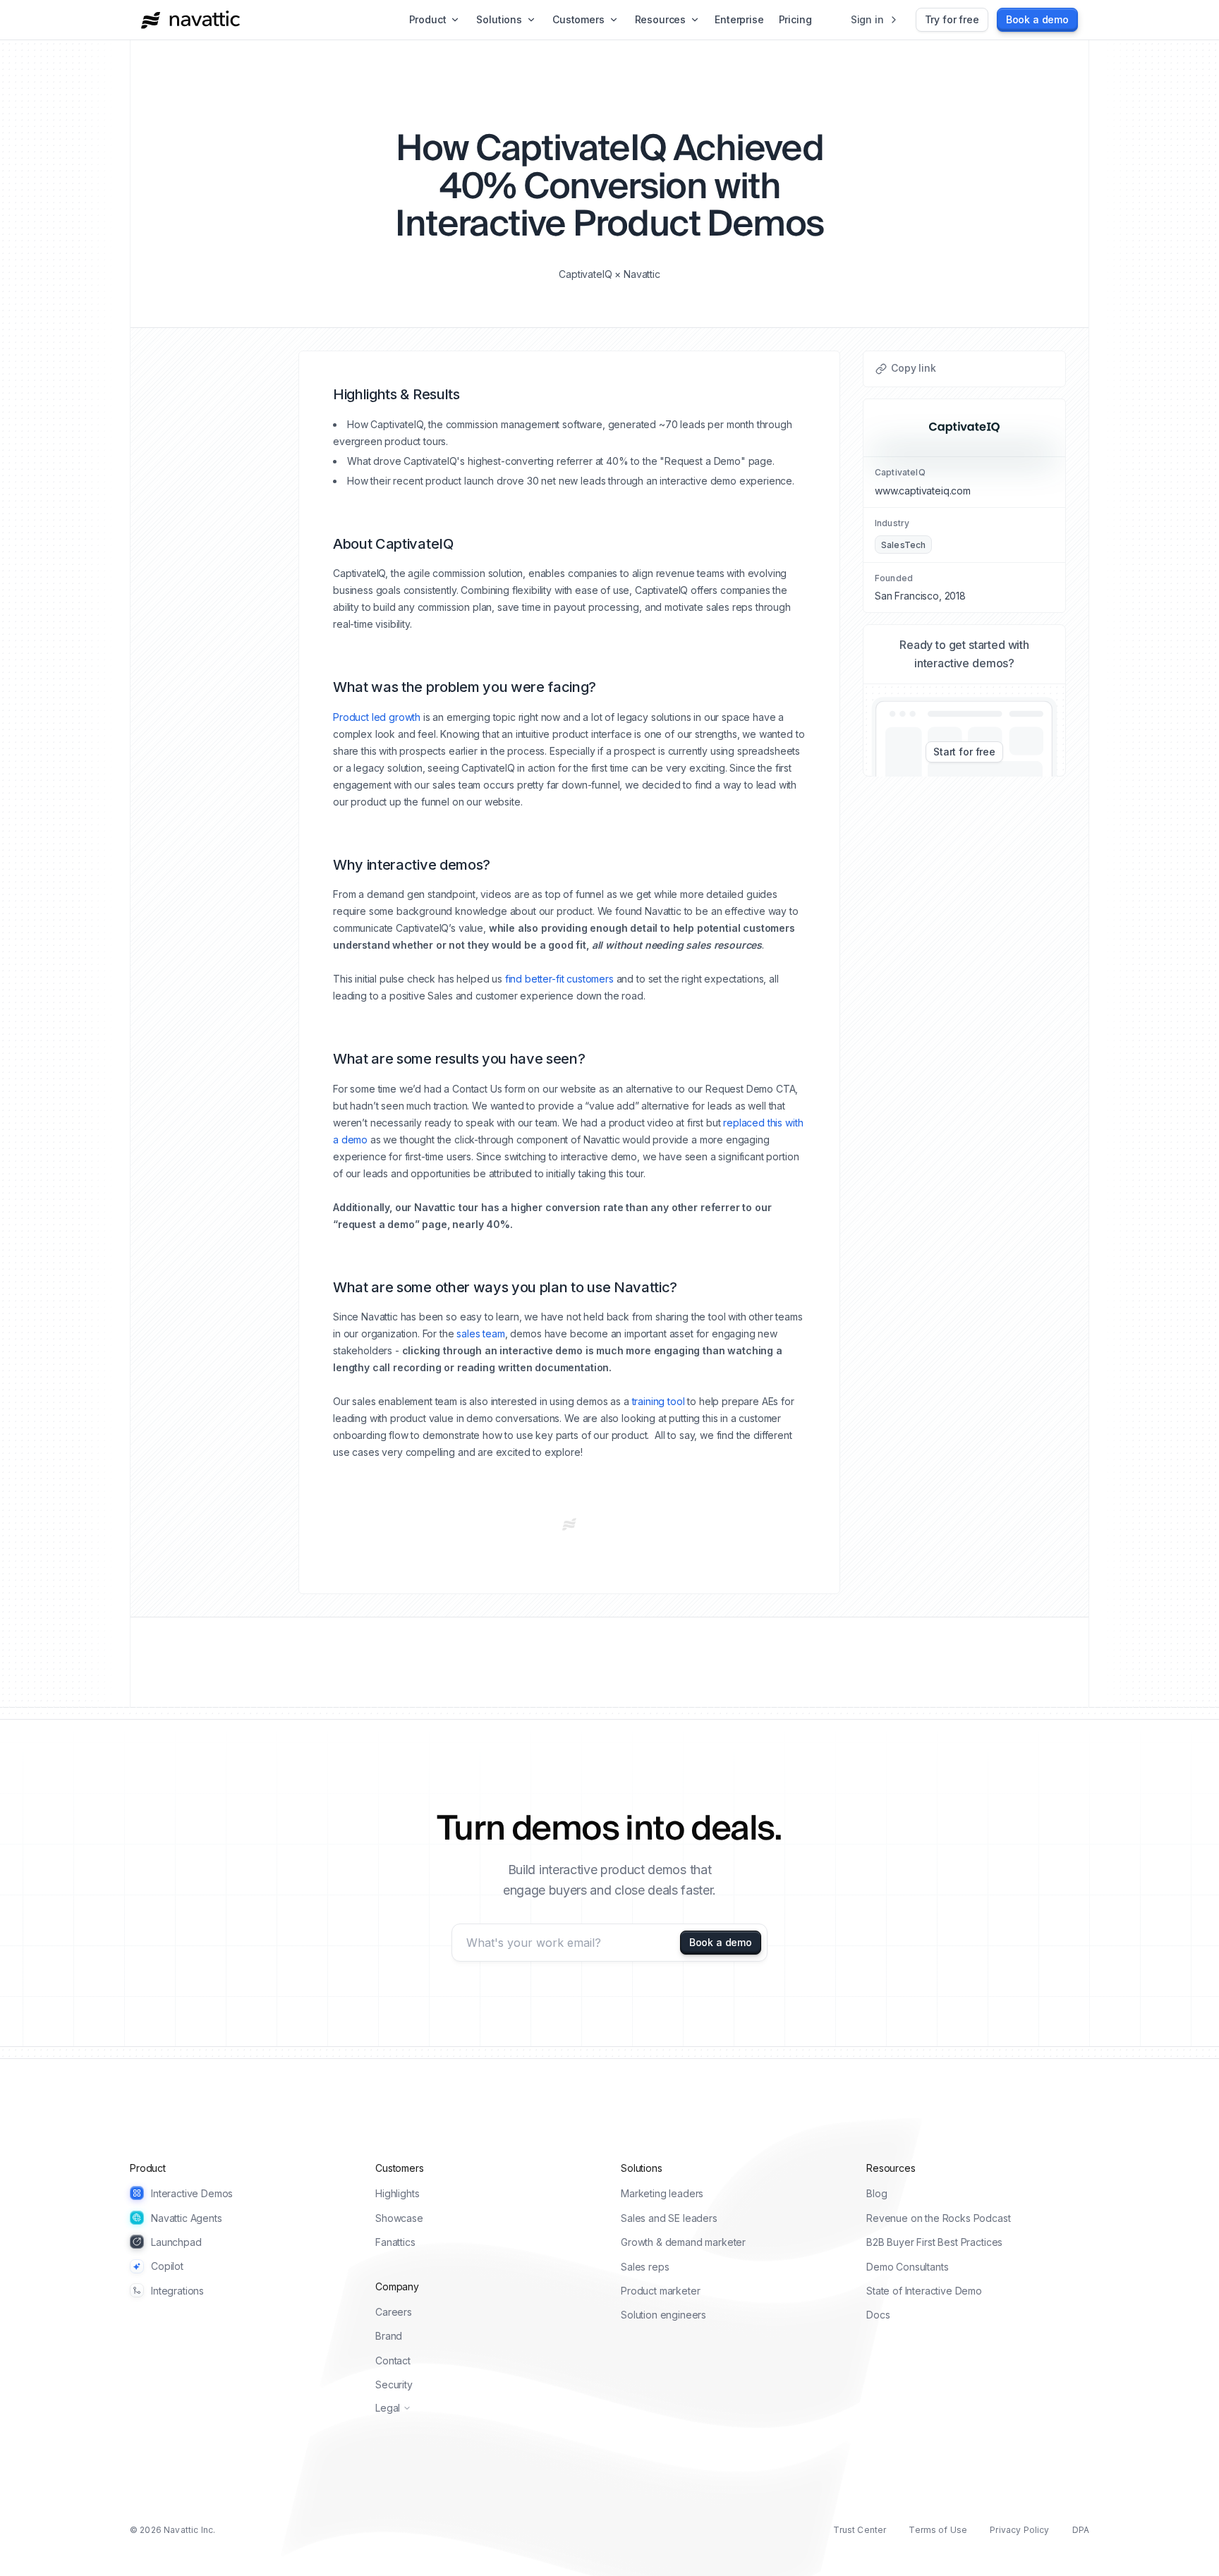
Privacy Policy (1019, 2530)
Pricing (795, 19)
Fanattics (395, 2242)
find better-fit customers (559, 979)
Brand (389, 2336)
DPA (1081, 2530)
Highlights (397, 2193)
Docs (878, 2315)
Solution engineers (663, 2315)
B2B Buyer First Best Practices (934, 2242)
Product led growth (377, 717)
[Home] (190, 20)
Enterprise (739, 19)
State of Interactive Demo (924, 2291)
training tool (659, 1401)
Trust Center (860, 2530)
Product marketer (660, 2291)
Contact (393, 2361)
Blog (877, 2193)
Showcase (399, 2218)
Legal (388, 2408)
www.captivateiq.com (923, 491)
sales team (480, 1333)
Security (394, 2384)
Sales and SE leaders (669, 2218)
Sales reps (645, 2267)
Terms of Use (938, 2530)
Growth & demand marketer (683, 2242)
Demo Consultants (907, 2267)
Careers (394, 2312)
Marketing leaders (662, 2193)
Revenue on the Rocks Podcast (939, 2218)
